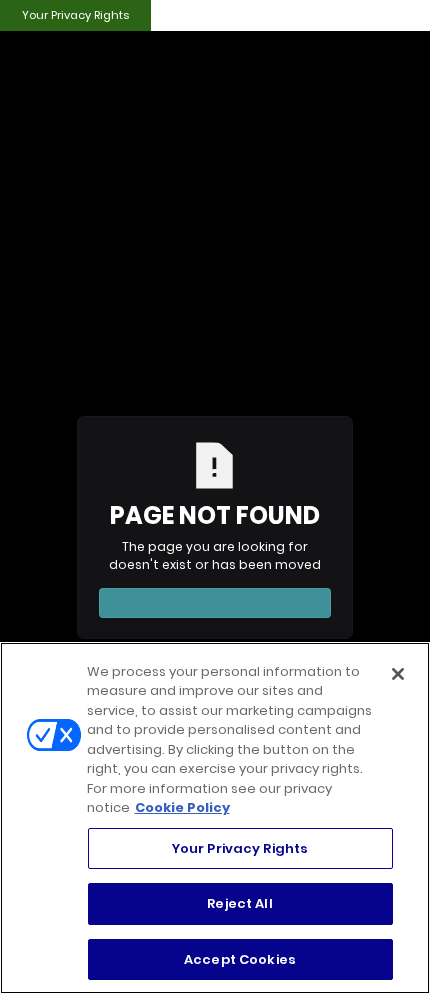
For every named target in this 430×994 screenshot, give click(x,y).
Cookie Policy (182, 807)
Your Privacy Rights (75, 15)
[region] (215, 818)
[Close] (398, 674)
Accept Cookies (240, 959)
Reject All (239, 903)
